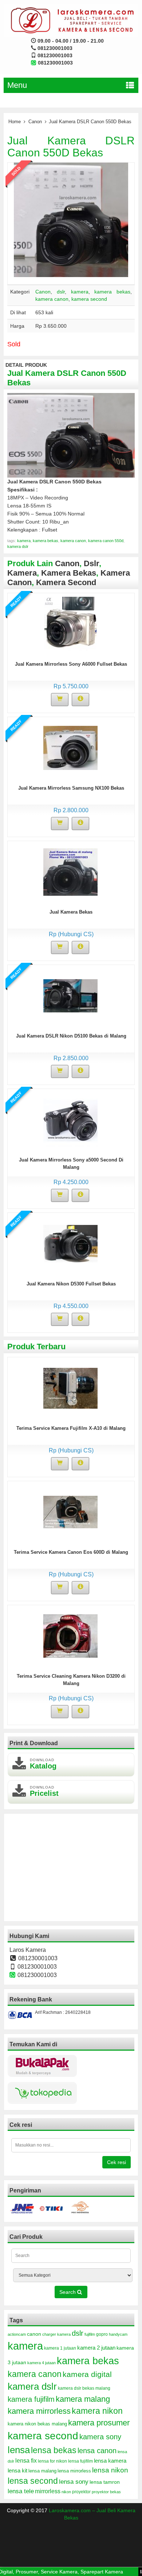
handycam (118, 2334)
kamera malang (83, 2399)
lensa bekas (54, 2450)
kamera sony (100, 2437)
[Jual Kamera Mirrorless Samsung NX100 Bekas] (70, 747)
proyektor (81, 2492)
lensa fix (26, 2460)
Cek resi (117, 2162)
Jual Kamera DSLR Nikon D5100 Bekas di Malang (71, 1036)
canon (34, 2334)
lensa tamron (105, 2482)
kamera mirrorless (39, 2411)
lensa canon (97, 2451)
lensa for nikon (52, 2461)
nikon (66, 2492)
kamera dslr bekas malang (84, 2388)
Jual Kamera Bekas (71, 912)
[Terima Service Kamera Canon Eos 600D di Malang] (70, 1511)
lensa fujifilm (80, 2461)
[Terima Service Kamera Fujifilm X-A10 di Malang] (70, 1388)
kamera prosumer (99, 2423)
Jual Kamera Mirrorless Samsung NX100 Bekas (71, 788)
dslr (61, 292)
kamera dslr (18, 546)
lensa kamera (110, 2461)
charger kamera (56, 2334)
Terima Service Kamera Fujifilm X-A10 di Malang (71, 1428)
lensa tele (21, 2491)
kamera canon (52, 299)
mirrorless (48, 2491)
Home (15, 122)
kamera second (89, 299)
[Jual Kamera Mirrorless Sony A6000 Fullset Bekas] (70, 623)
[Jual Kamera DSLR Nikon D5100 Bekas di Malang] (70, 995)
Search (68, 2292)
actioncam (17, 2334)
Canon (35, 122)
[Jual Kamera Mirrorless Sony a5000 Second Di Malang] (70, 1119)
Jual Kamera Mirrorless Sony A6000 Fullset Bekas (71, 664)
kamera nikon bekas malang (37, 2424)
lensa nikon (110, 2470)
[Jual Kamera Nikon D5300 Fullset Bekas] (70, 1243)
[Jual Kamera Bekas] (70, 871)
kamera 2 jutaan (96, 2348)
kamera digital (87, 2374)
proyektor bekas (106, 2492)
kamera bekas (112, 292)
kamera (80, 292)
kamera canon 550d (106, 541)
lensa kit (17, 2471)
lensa (19, 2450)
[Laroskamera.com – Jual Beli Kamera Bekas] (71, 20)
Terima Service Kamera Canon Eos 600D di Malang (71, 1552)
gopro (102, 2334)
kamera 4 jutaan (42, 2363)
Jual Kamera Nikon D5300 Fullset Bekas (71, 1284)
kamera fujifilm (31, 2399)
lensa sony (74, 2482)
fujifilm (90, 2334)
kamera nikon (97, 2411)
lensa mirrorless (74, 2471)
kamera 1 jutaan (60, 2348)
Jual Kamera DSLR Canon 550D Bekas (71, 147)
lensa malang (42, 2471)
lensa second (33, 2481)
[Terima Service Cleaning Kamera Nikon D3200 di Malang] (70, 1635)
